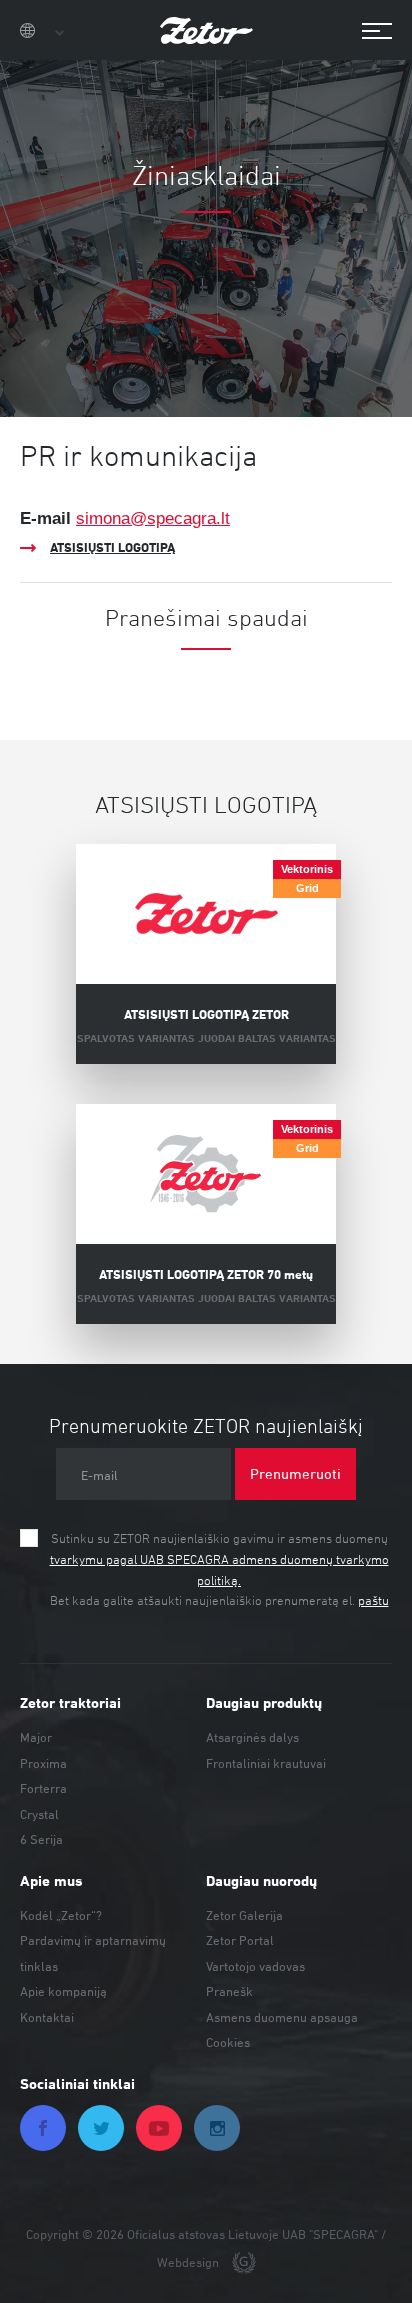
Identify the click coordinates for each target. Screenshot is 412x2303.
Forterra (43, 1788)
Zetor (206, 30)
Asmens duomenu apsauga (282, 2017)
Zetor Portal (240, 1940)
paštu (373, 1600)
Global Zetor (42, 32)
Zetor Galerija (244, 1915)
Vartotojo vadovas (255, 1966)
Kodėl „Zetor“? (61, 1915)
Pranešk (229, 1991)
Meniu (367, 31)
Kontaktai (47, 2017)
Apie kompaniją (63, 1991)
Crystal (39, 1814)
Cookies (228, 2042)
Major (36, 1737)
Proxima (43, 1763)
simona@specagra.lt (153, 518)
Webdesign (189, 2262)
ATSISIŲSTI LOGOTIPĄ (112, 547)
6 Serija (41, 1839)
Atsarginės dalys (252, 1737)
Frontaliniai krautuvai (266, 1763)
